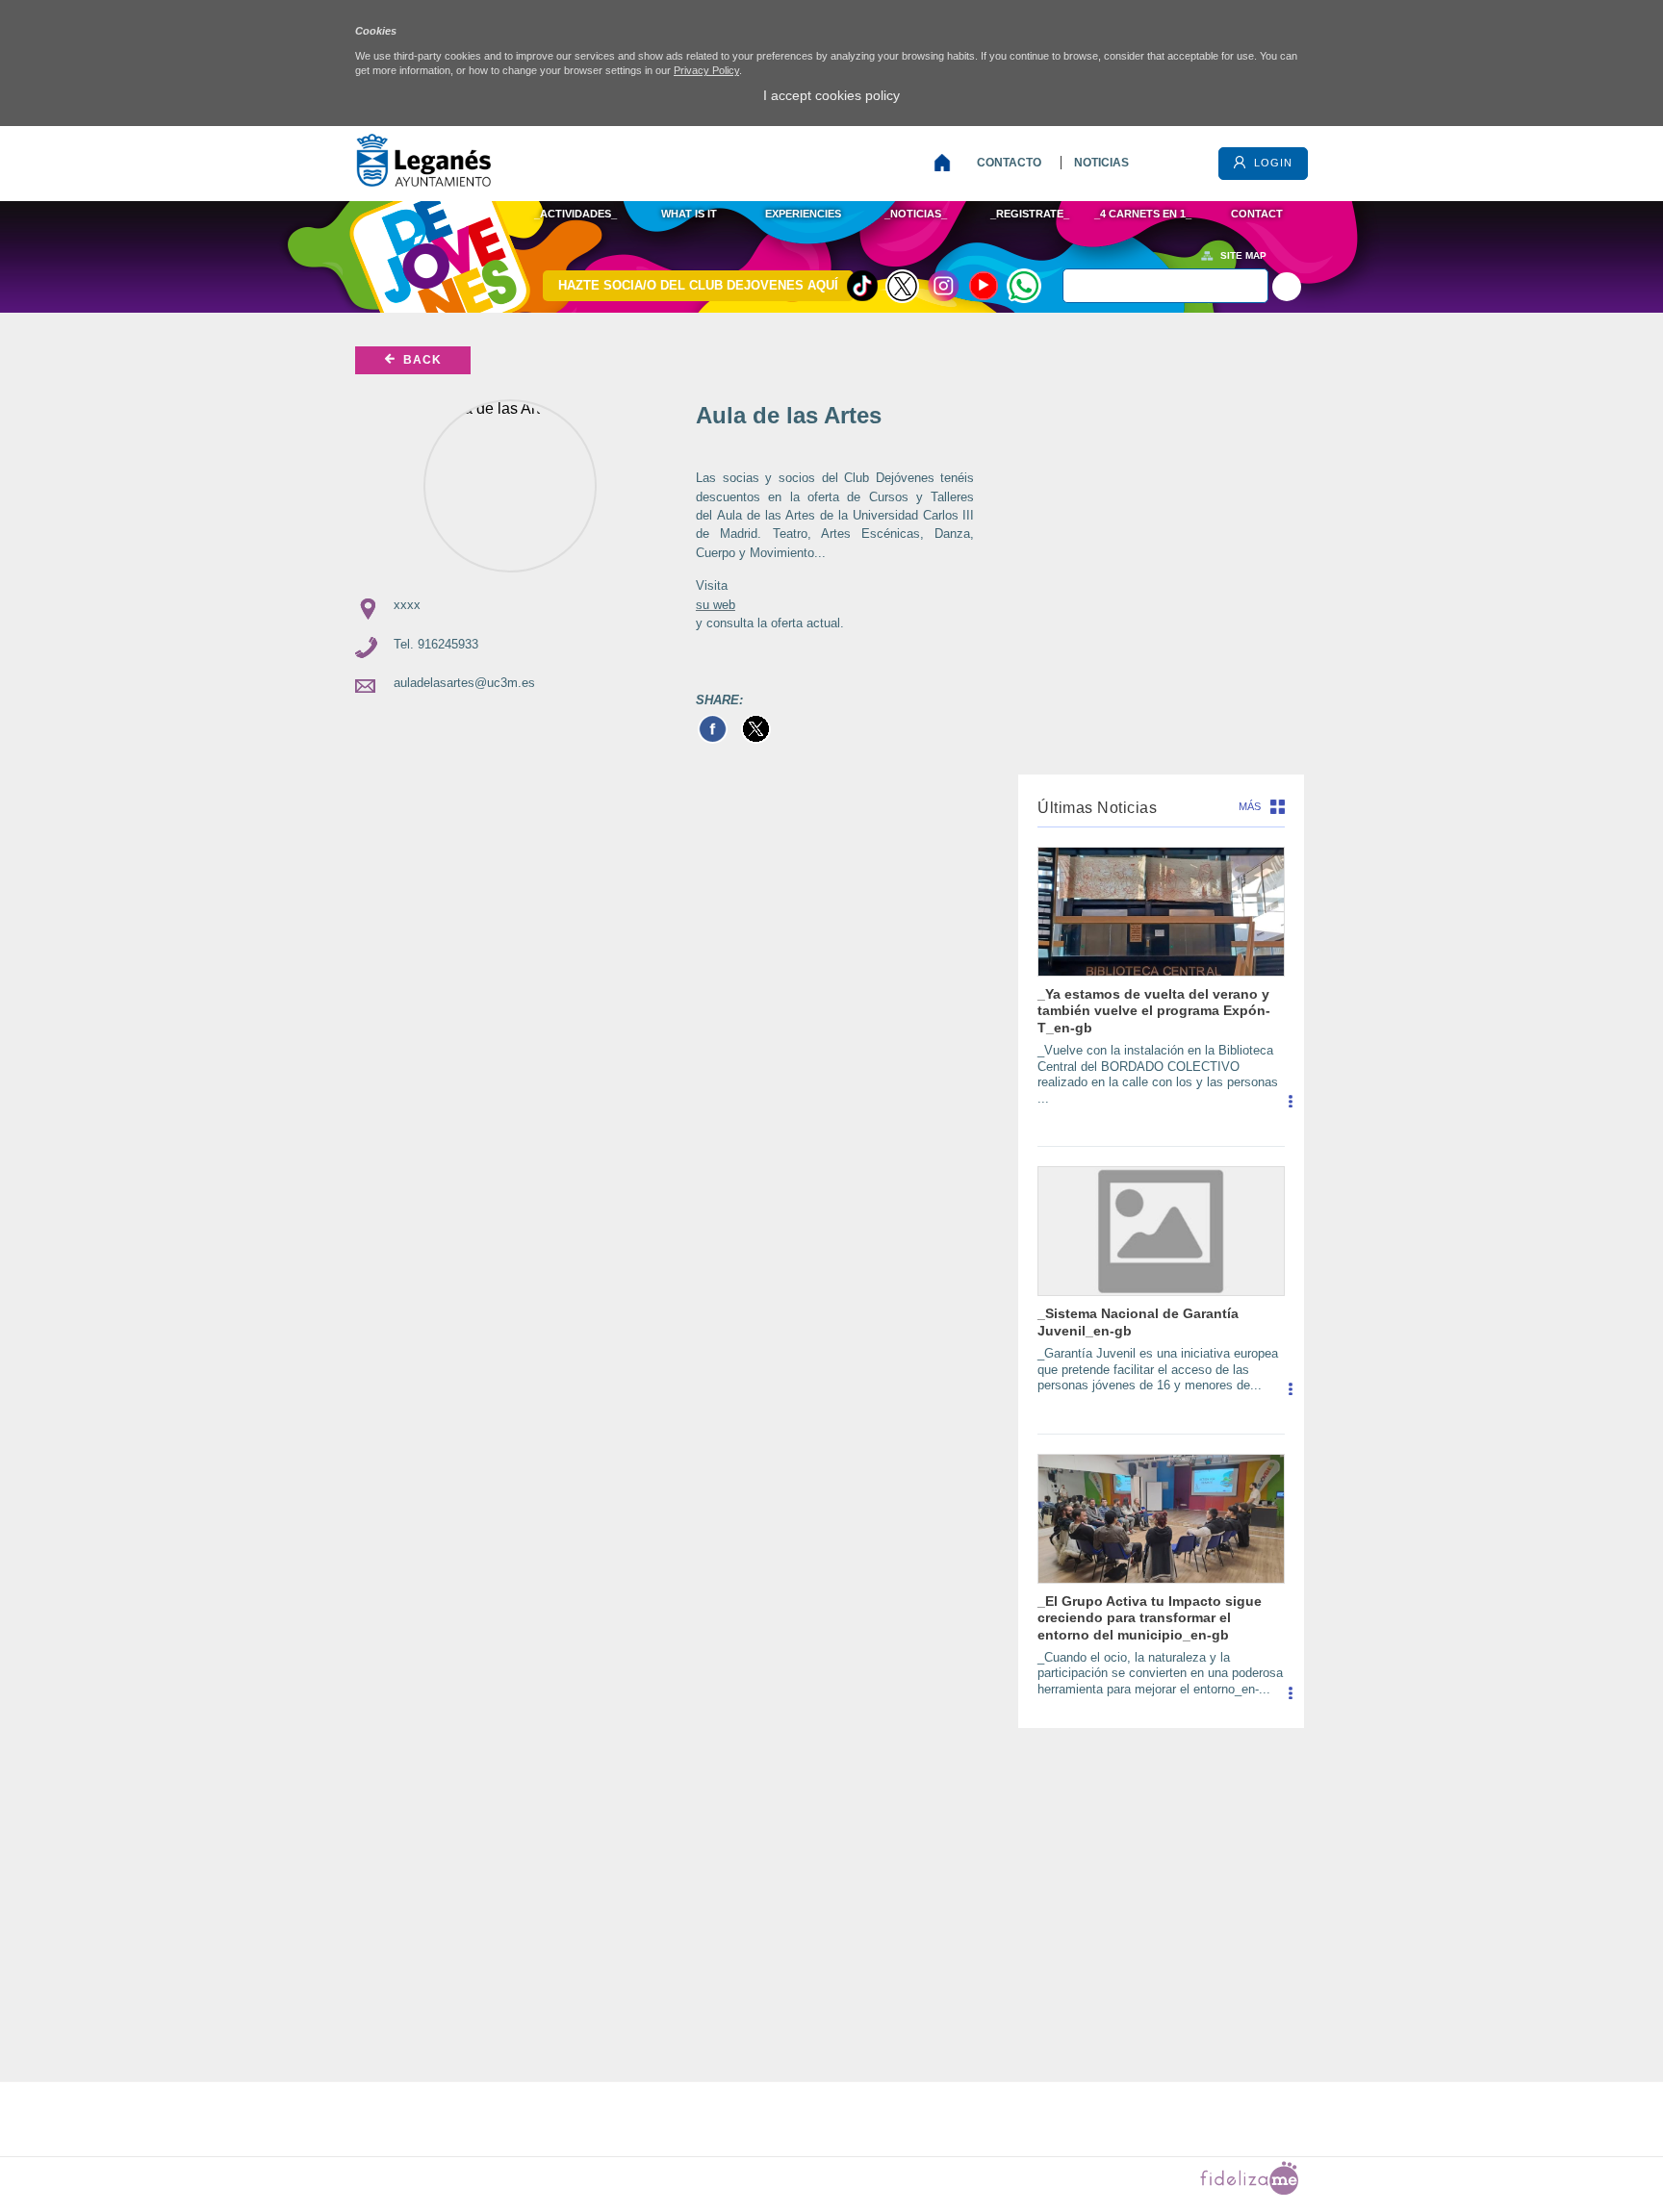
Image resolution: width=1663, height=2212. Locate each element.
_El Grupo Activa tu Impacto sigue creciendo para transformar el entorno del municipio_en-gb (1150, 1618)
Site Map (1243, 255)
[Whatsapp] (1024, 286)
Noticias (1101, 163)
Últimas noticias (1097, 808)
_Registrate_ (1030, 214)
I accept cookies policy (831, 95)
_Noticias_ (916, 214)
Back (421, 360)
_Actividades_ (576, 214)
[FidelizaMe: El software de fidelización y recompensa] (1249, 2190)
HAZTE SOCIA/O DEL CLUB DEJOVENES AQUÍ (698, 285)
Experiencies (803, 214)
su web (716, 605)
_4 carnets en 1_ (1143, 214)
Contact (1257, 214)
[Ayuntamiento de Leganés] (423, 181)
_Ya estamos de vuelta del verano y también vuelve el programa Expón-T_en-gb (1154, 1011)
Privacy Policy (706, 70)
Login (1271, 163)
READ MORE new (1290, 1108)
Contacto (1009, 163)
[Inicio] (947, 163)
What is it (689, 214)
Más (1250, 806)
